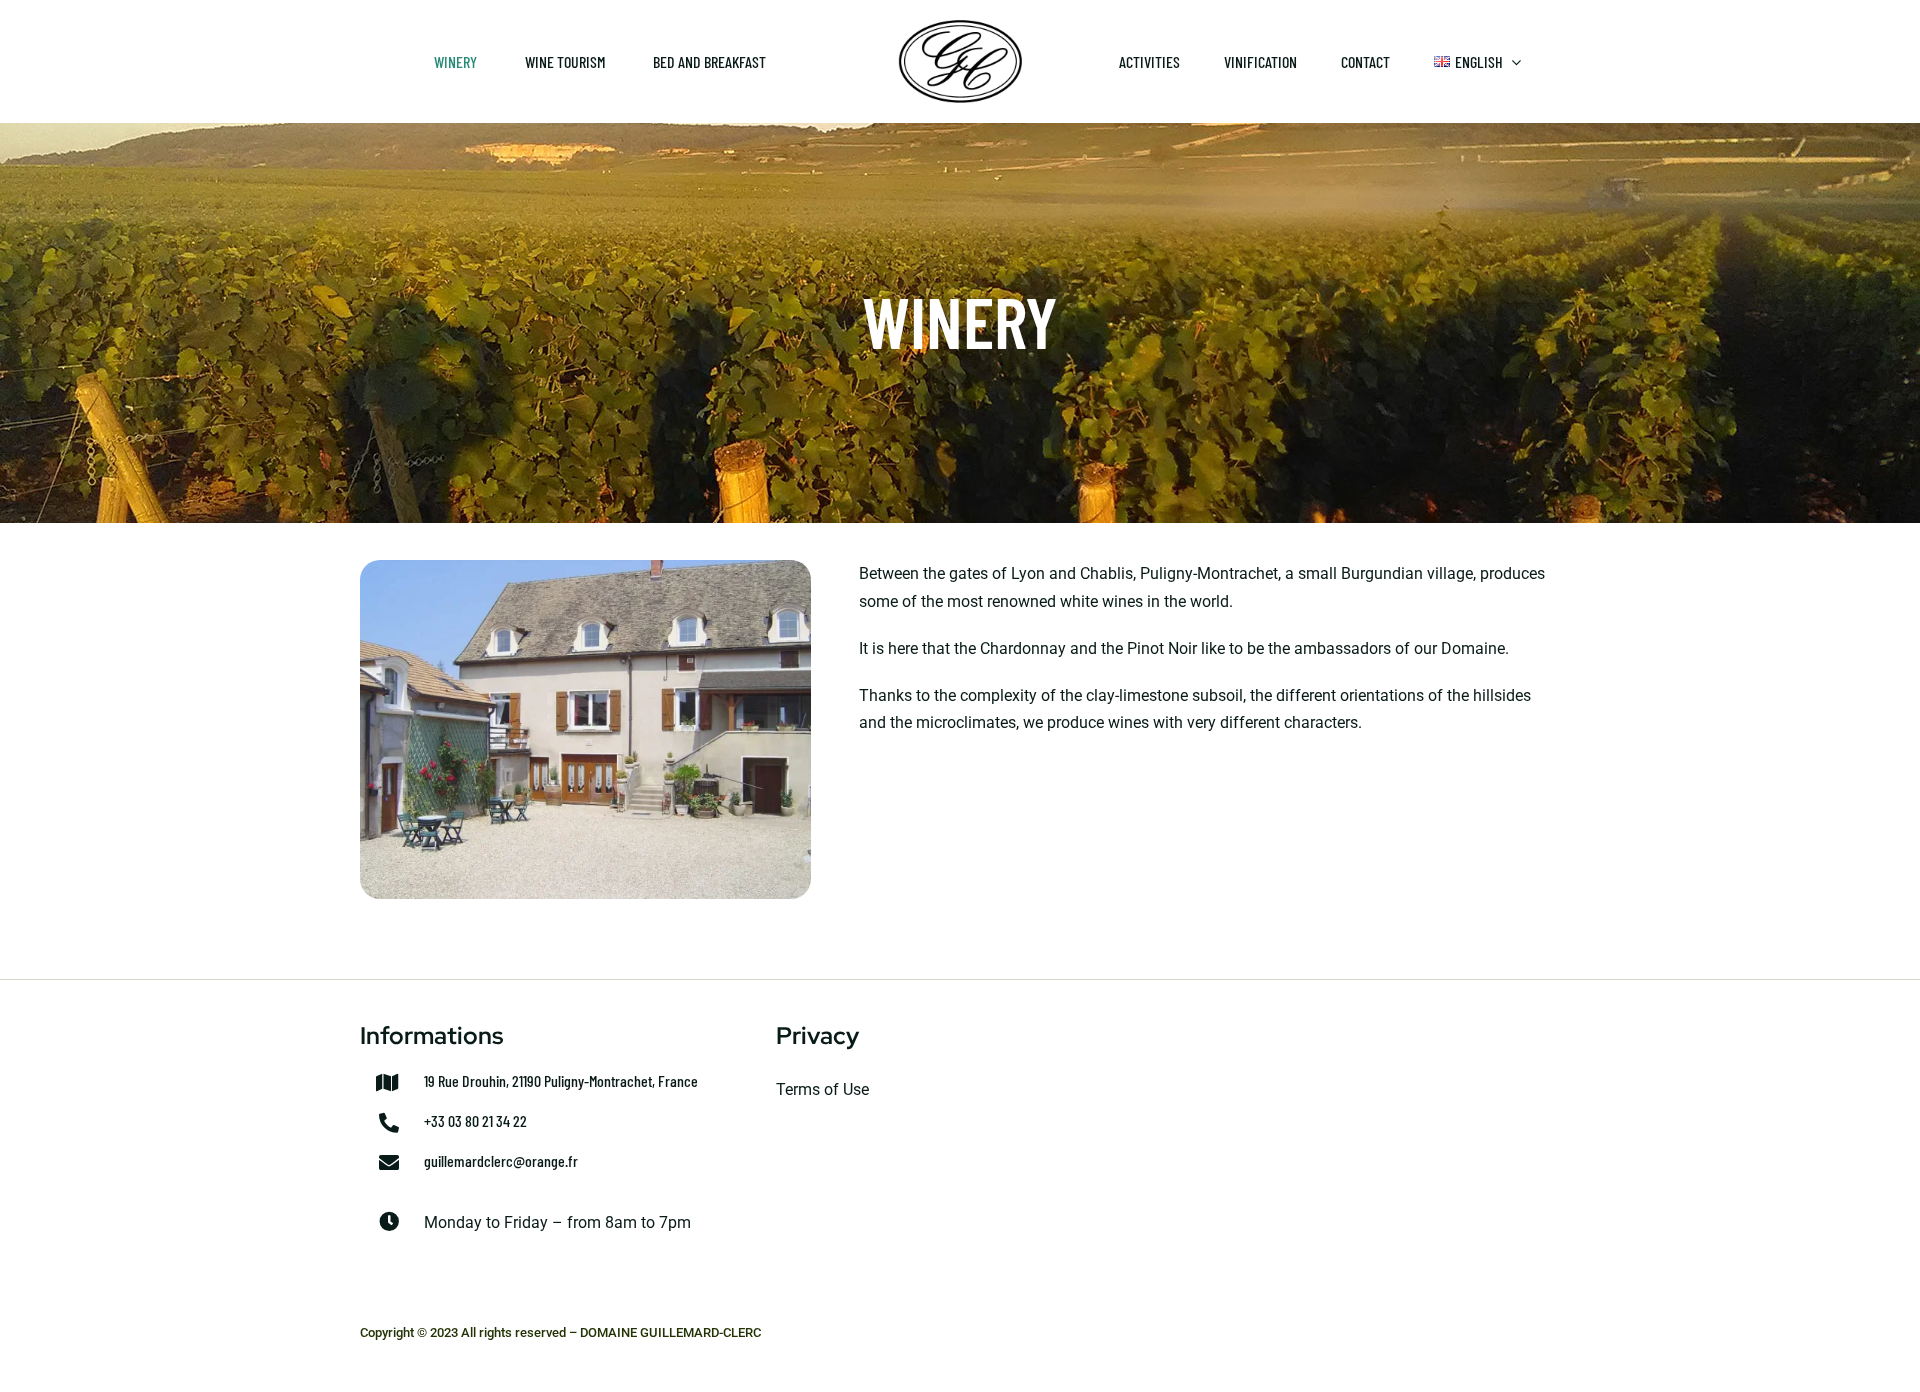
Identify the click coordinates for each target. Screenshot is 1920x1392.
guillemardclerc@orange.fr (501, 1160)
